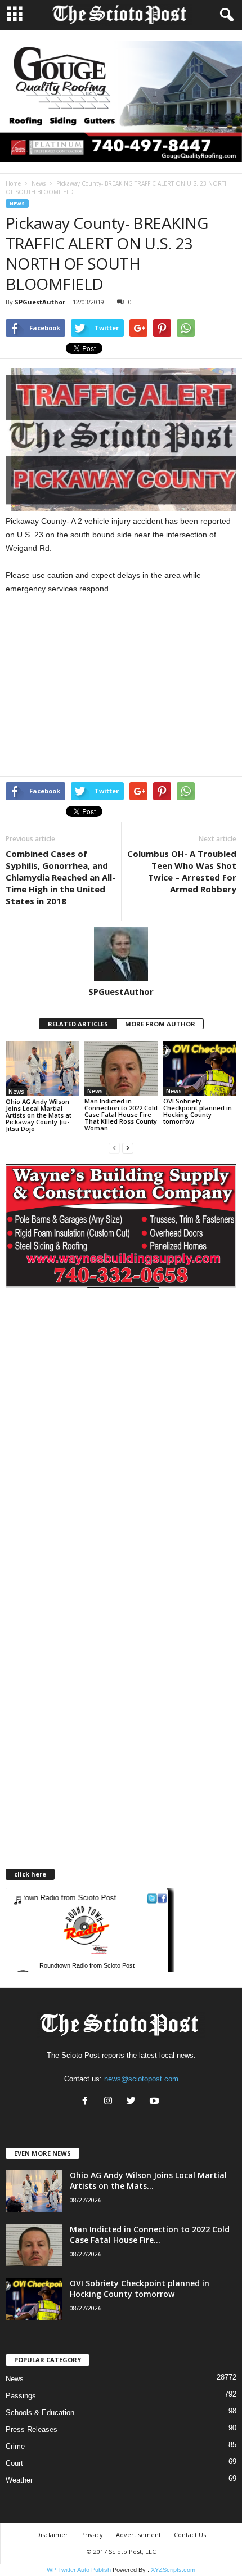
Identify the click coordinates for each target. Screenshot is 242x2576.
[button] (225, 15)
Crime (15, 2446)
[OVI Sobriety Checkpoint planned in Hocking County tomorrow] (200, 1068)
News (39, 183)
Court (14, 2463)
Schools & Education (40, 2413)
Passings (21, 2396)
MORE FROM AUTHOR (160, 1024)
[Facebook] (88, 2102)
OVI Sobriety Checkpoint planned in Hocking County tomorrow (198, 1111)
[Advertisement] (100, 688)
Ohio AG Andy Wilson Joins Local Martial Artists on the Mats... (148, 2180)
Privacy (92, 2535)
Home (13, 183)
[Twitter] (134, 2102)
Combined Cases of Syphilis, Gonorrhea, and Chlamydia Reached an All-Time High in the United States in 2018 (60, 877)
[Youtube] (156, 2102)
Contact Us (190, 2535)
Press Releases (32, 2429)
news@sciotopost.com (141, 2079)
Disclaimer (52, 2535)
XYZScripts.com (173, 2570)
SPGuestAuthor (40, 302)
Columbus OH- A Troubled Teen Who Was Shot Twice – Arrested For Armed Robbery (182, 871)
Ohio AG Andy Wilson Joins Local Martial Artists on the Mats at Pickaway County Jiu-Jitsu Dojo (39, 1115)
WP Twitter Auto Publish (79, 2570)
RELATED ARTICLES (78, 1024)
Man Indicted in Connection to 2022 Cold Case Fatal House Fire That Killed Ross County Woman (121, 1114)
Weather (19, 2480)
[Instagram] (111, 2102)
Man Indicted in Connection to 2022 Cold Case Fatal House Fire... (150, 2234)
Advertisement (138, 2535)
